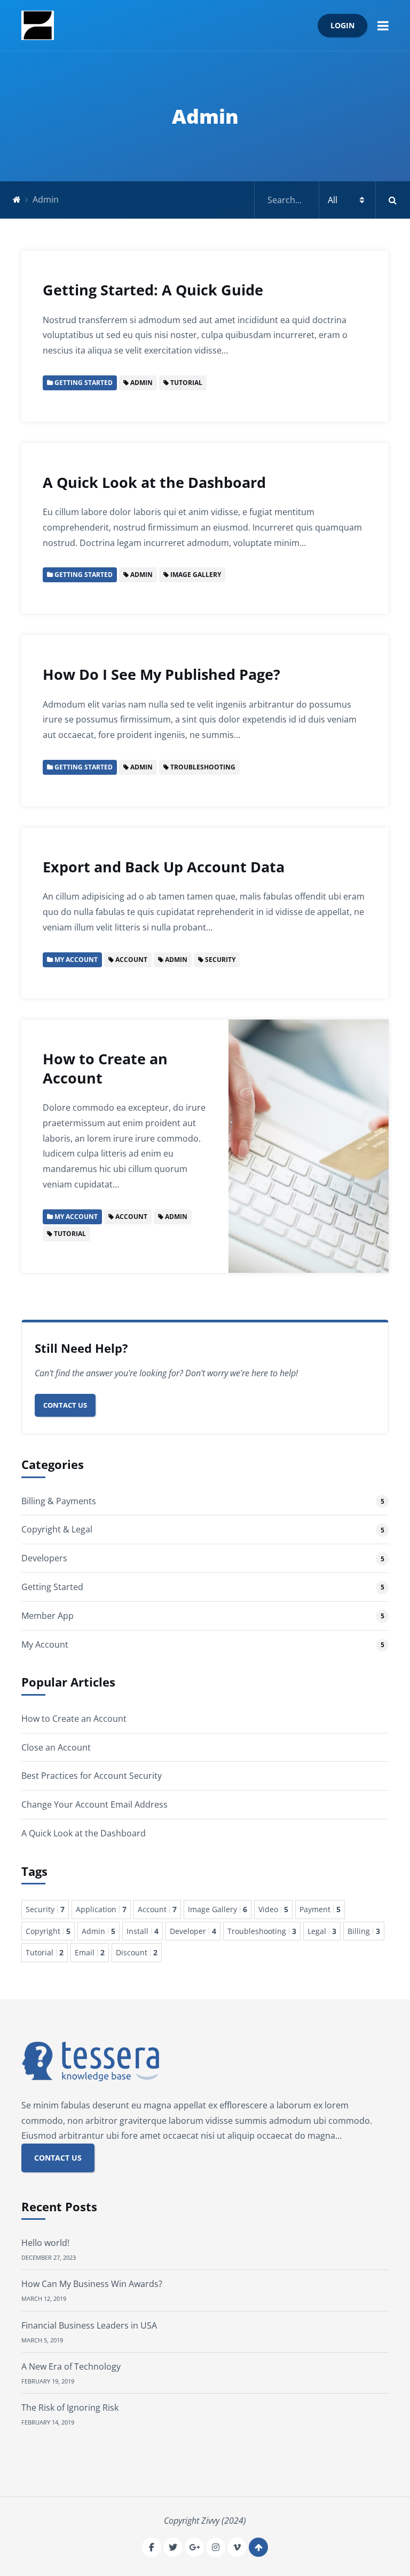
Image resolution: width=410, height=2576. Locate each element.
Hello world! (45, 2243)
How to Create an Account (105, 1068)
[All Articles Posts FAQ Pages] (332, 200)
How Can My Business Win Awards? (92, 2284)
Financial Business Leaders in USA (89, 2325)
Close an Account (56, 1747)
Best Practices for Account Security (92, 1776)
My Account (45, 1644)
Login (342, 25)
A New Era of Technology (71, 2366)
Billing (364, 1931)
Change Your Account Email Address (94, 1804)
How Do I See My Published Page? (161, 674)
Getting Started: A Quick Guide (153, 290)
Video (273, 1909)
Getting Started (52, 1587)
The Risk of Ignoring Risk (70, 2408)
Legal (322, 1931)
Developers (44, 1558)
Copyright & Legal (57, 1529)
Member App (48, 1616)
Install (143, 1931)
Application (101, 1909)
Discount (137, 1952)
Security (45, 1909)
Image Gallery (218, 1909)
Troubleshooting (262, 1931)
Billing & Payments (59, 1501)
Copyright (48, 1931)
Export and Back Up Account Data (164, 867)
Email (90, 1952)
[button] (383, 25)
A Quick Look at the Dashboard (154, 482)
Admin (98, 1931)
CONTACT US (58, 2158)
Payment (320, 1909)
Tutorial (45, 1952)
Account (157, 1909)
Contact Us (65, 1405)
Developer (193, 1931)
